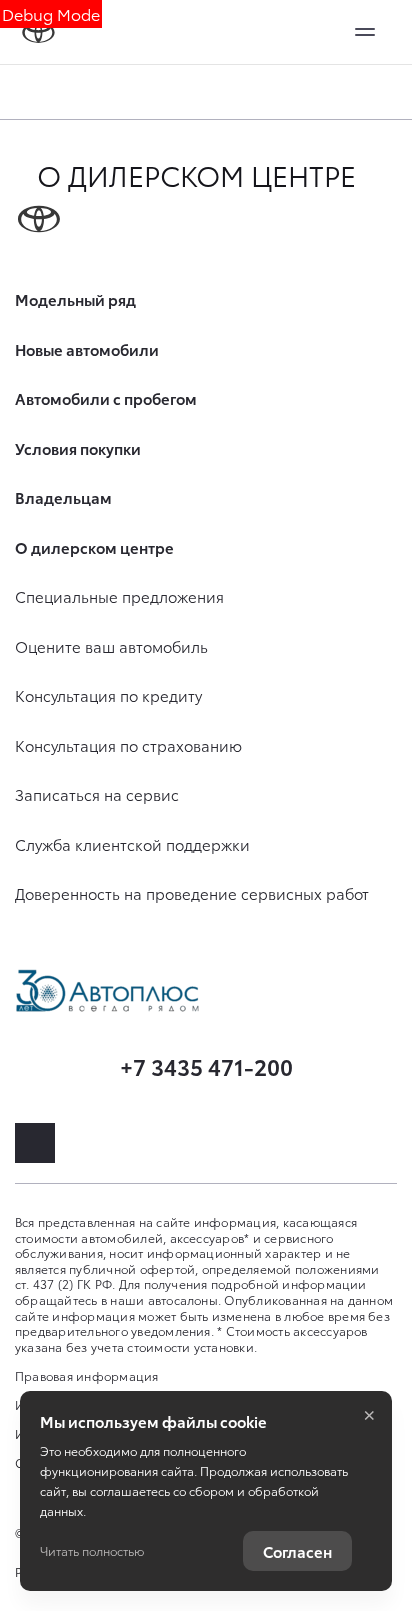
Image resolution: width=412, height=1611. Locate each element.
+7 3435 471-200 (206, 1065)
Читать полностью (92, 1550)
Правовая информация (87, 1375)
